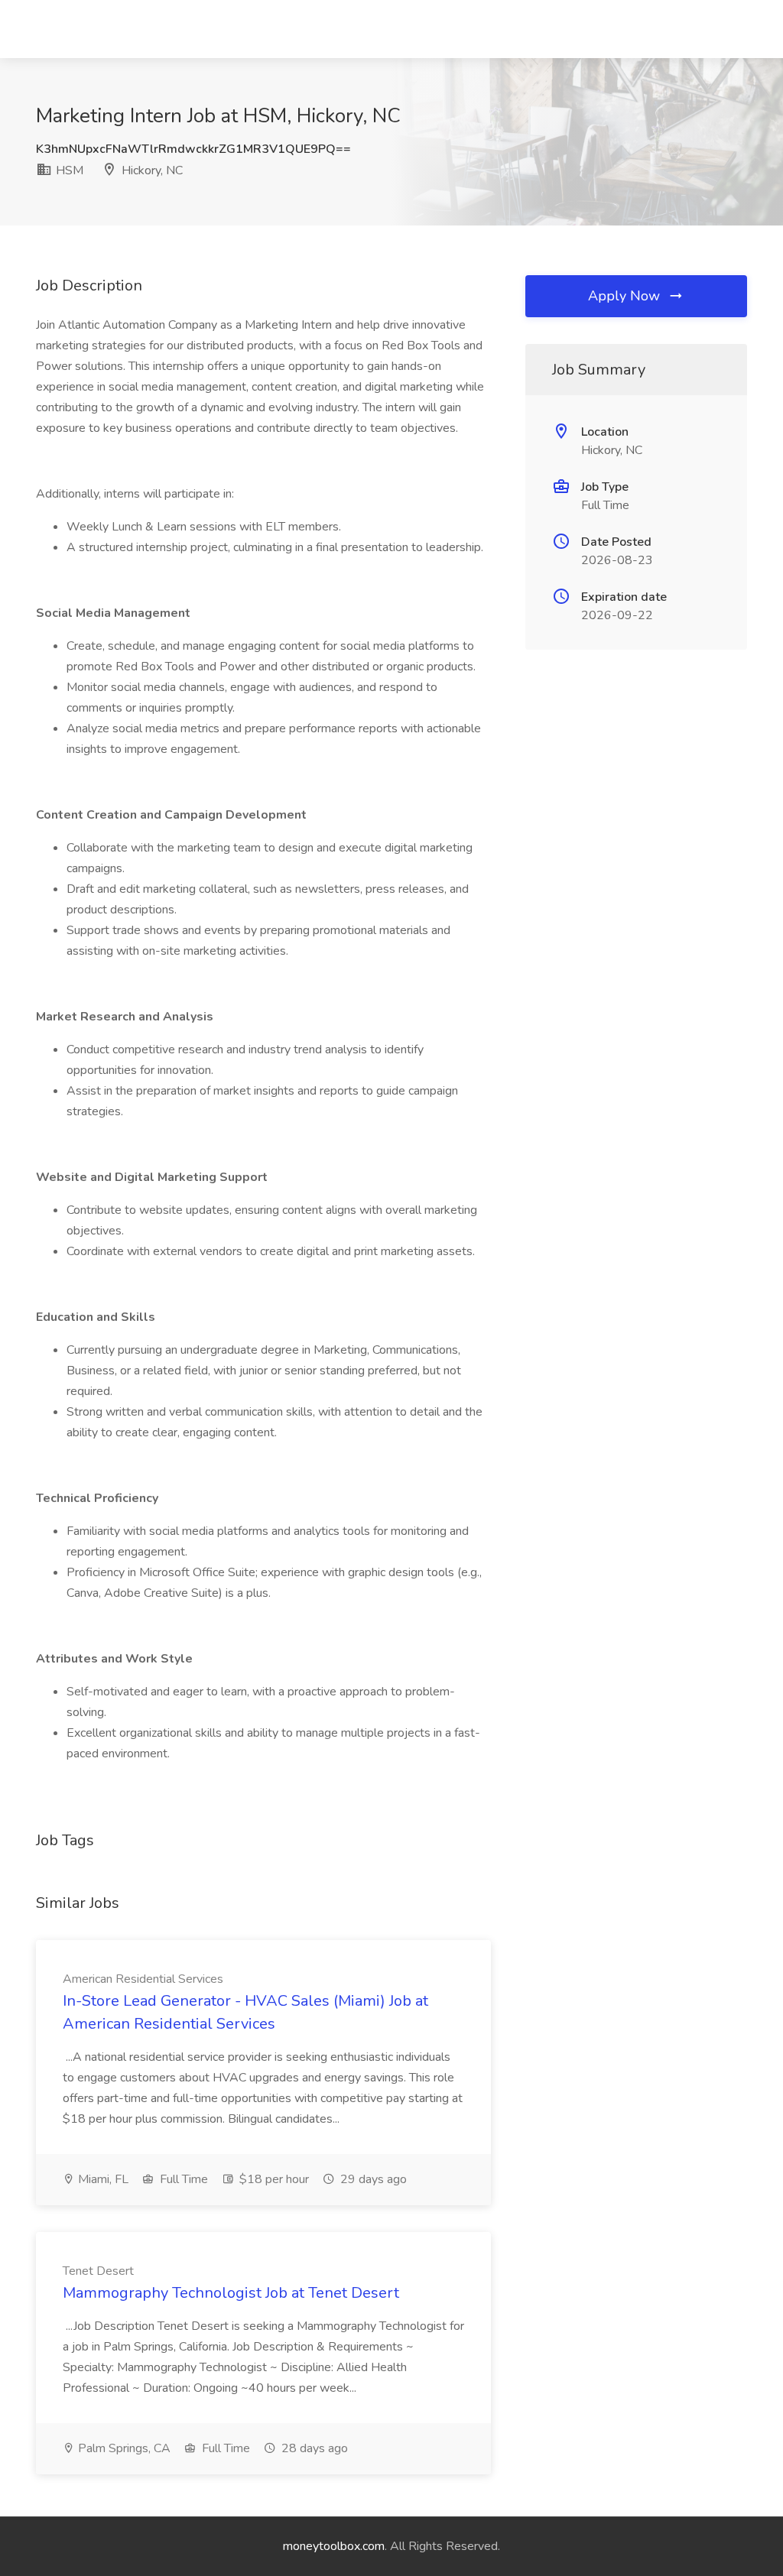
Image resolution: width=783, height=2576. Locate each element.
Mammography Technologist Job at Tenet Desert (231, 2293)
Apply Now (626, 296)
